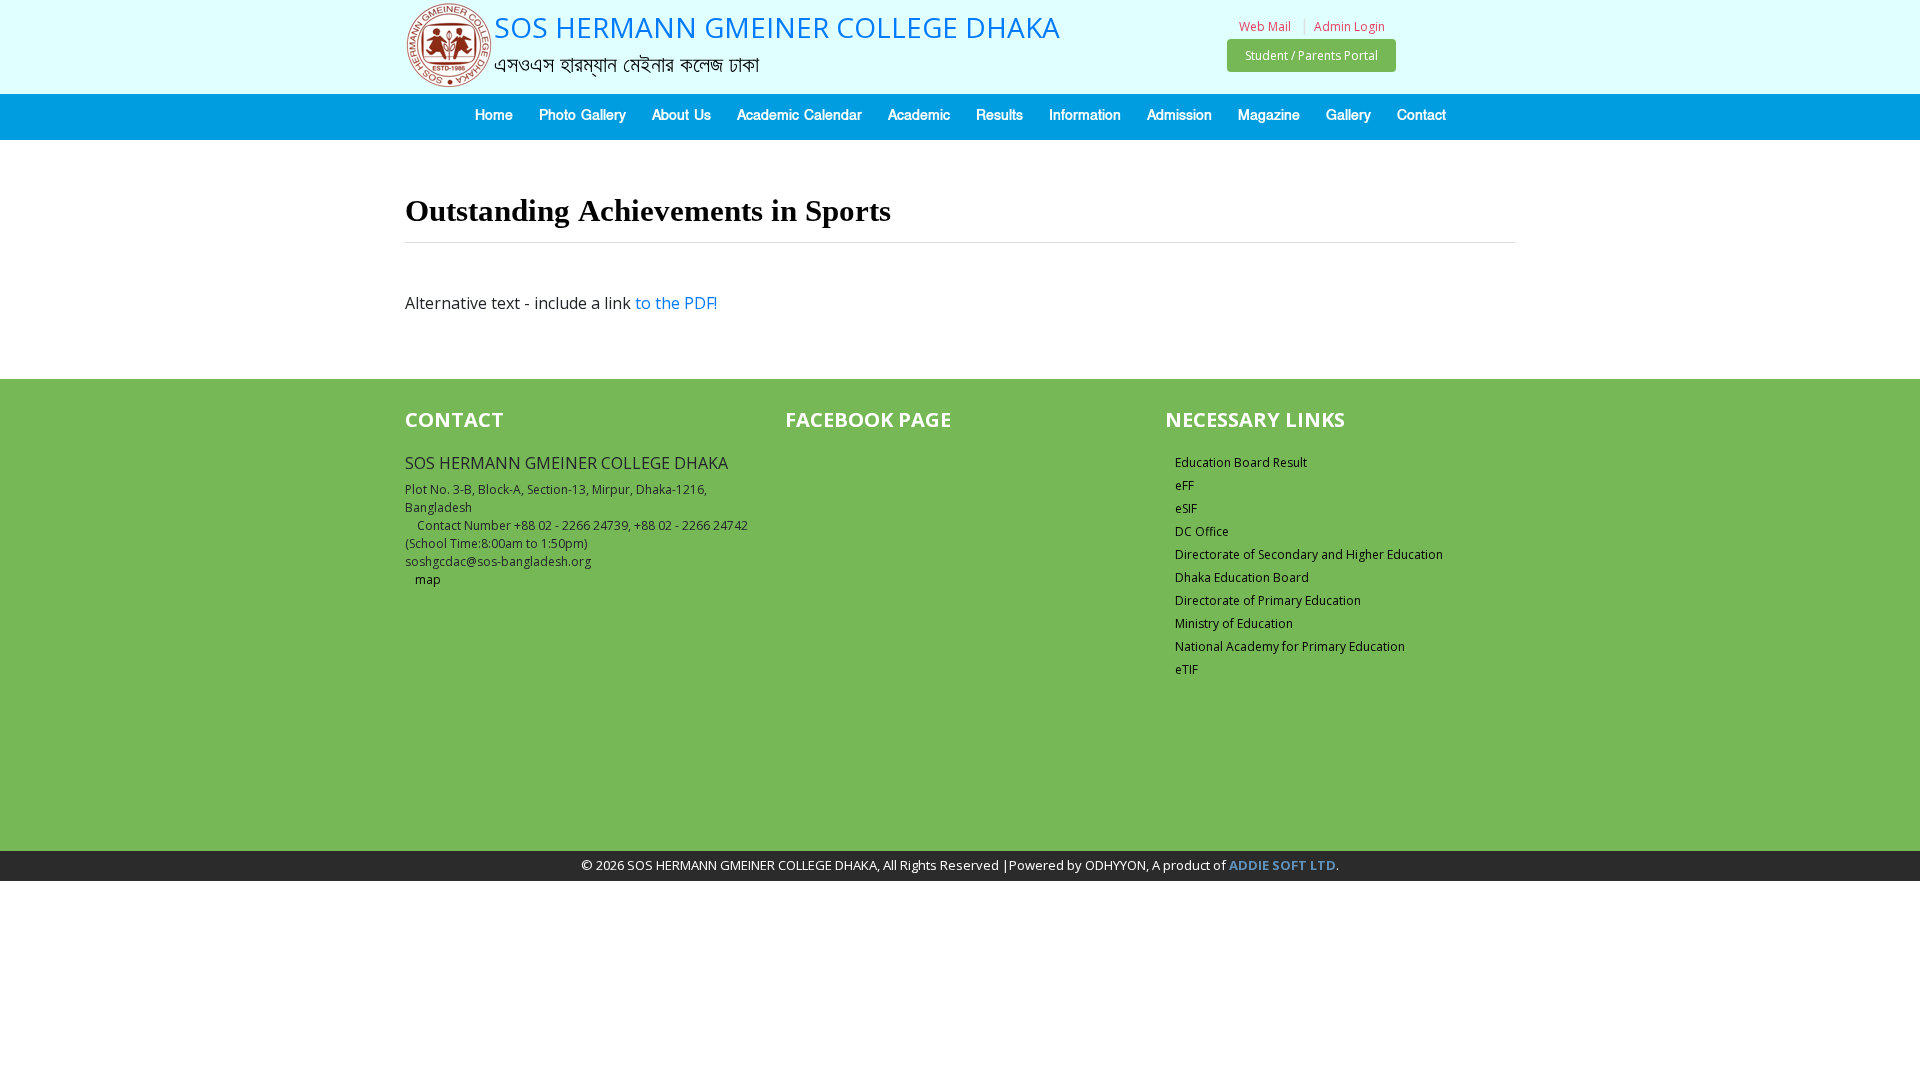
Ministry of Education (1234, 623)
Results (999, 115)
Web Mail (1265, 26)
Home (494, 115)
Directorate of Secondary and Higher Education (1309, 554)
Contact (1421, 115)
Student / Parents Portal (1311, 55)
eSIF (1186, 508)
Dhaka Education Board (1242, 577)
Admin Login (1349, 26)
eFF (1184, 485)
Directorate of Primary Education (1268, 600)
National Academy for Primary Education (1290, 646)
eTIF (1186, 669)
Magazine (1269, 115)
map (428, 579)
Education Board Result (1241, 462)
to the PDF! (676, 303)
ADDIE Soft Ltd (1282, 865)
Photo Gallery (582, 115)
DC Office (1202, 531)
